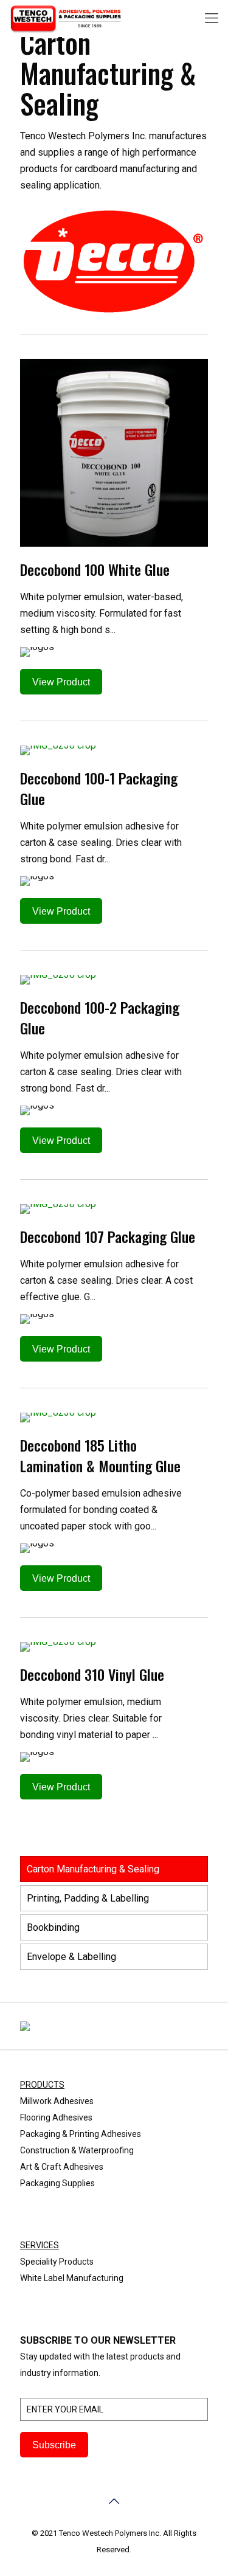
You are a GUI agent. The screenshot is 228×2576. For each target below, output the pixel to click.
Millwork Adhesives (57, 2101)
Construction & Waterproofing (77, 2150)
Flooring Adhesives (56, 2117)
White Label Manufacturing (72, 2278)
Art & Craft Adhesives (62, 2167)
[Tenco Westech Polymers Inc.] (66, 18)
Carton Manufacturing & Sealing (93, 1869)
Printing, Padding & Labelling (88, 1898)
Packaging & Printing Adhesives (81, 2134)
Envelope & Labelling (71, 1957)
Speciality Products (57, 2262)
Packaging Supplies (57, 2183)
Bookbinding (53, 1927)
